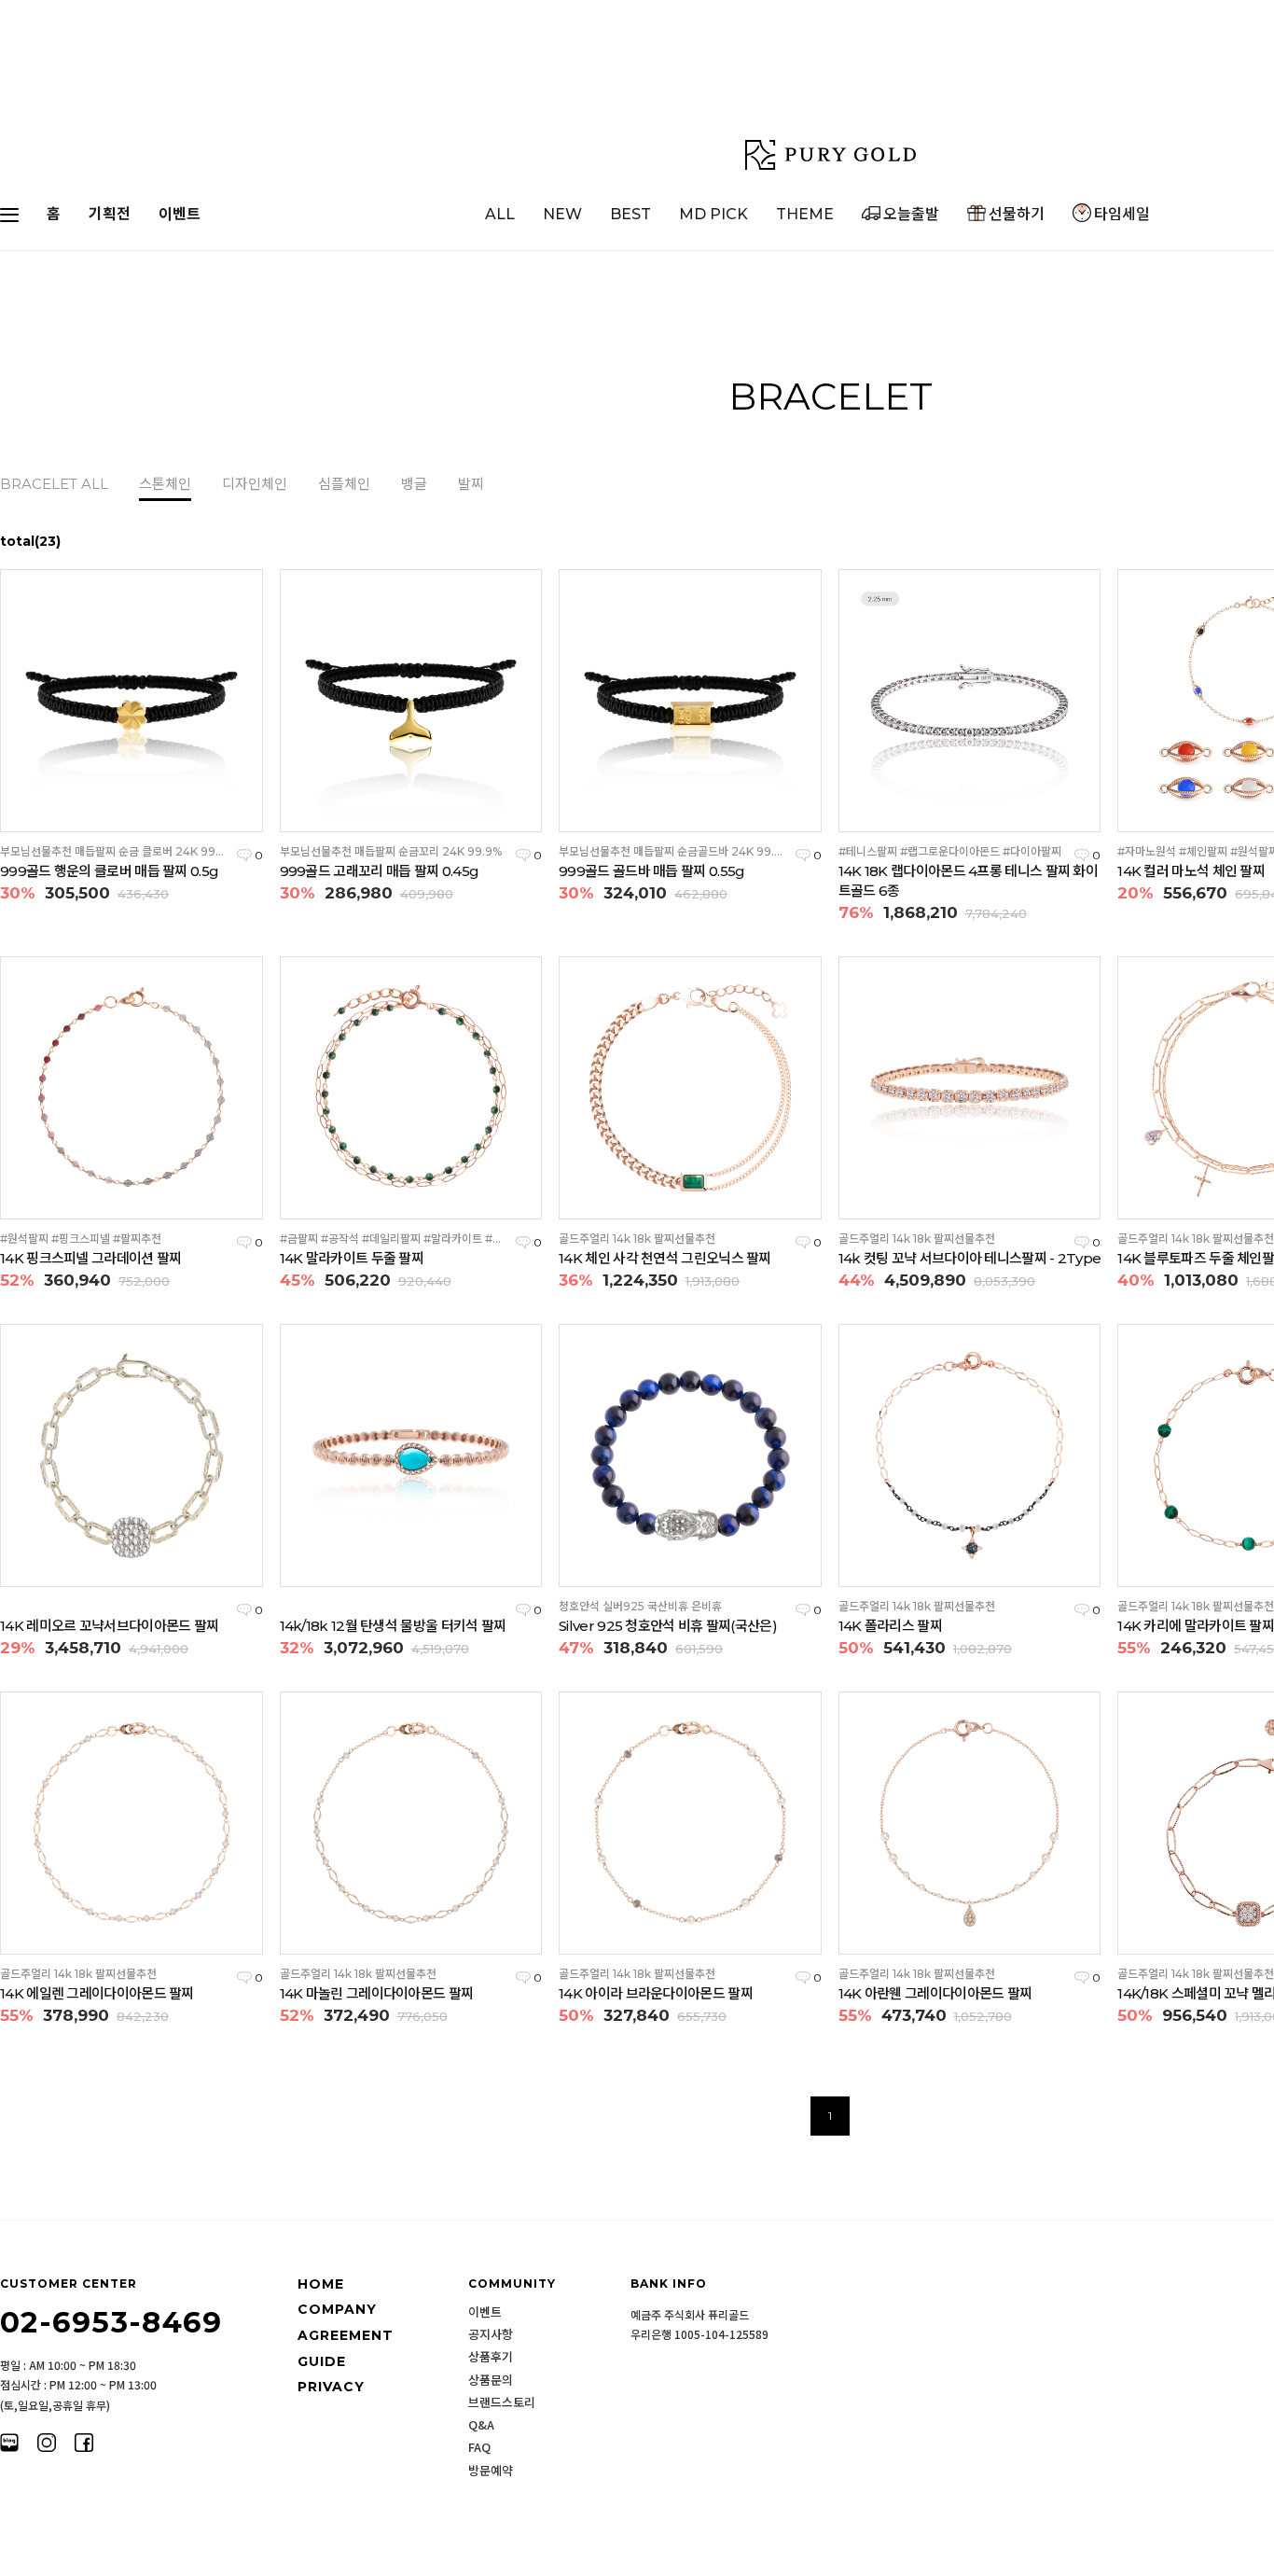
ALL (500, 214)
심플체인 (344, 484)
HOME (321, 2284)
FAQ (479, 2447)
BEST (630, 214)
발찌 (471, 484)
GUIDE (322, 2361)
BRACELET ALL (54, 484)
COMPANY (337, 2310)
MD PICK (713, 214)
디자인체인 (255, 484)
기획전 (110, 214)
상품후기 (491, 2357)
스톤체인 (165, 484)
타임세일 (1122, 214)
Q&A (481, 2425)
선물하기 (1017, 214)
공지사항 (491, 2334)
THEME (805, 214)
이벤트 (180, 214)
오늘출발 (911, 214)
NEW (562, 214)
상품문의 (491, 2380)
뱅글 (414, 484)
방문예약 (491, 2471)
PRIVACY (331, 2387)
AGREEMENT (346, 2335)
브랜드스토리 (502, 2402)
